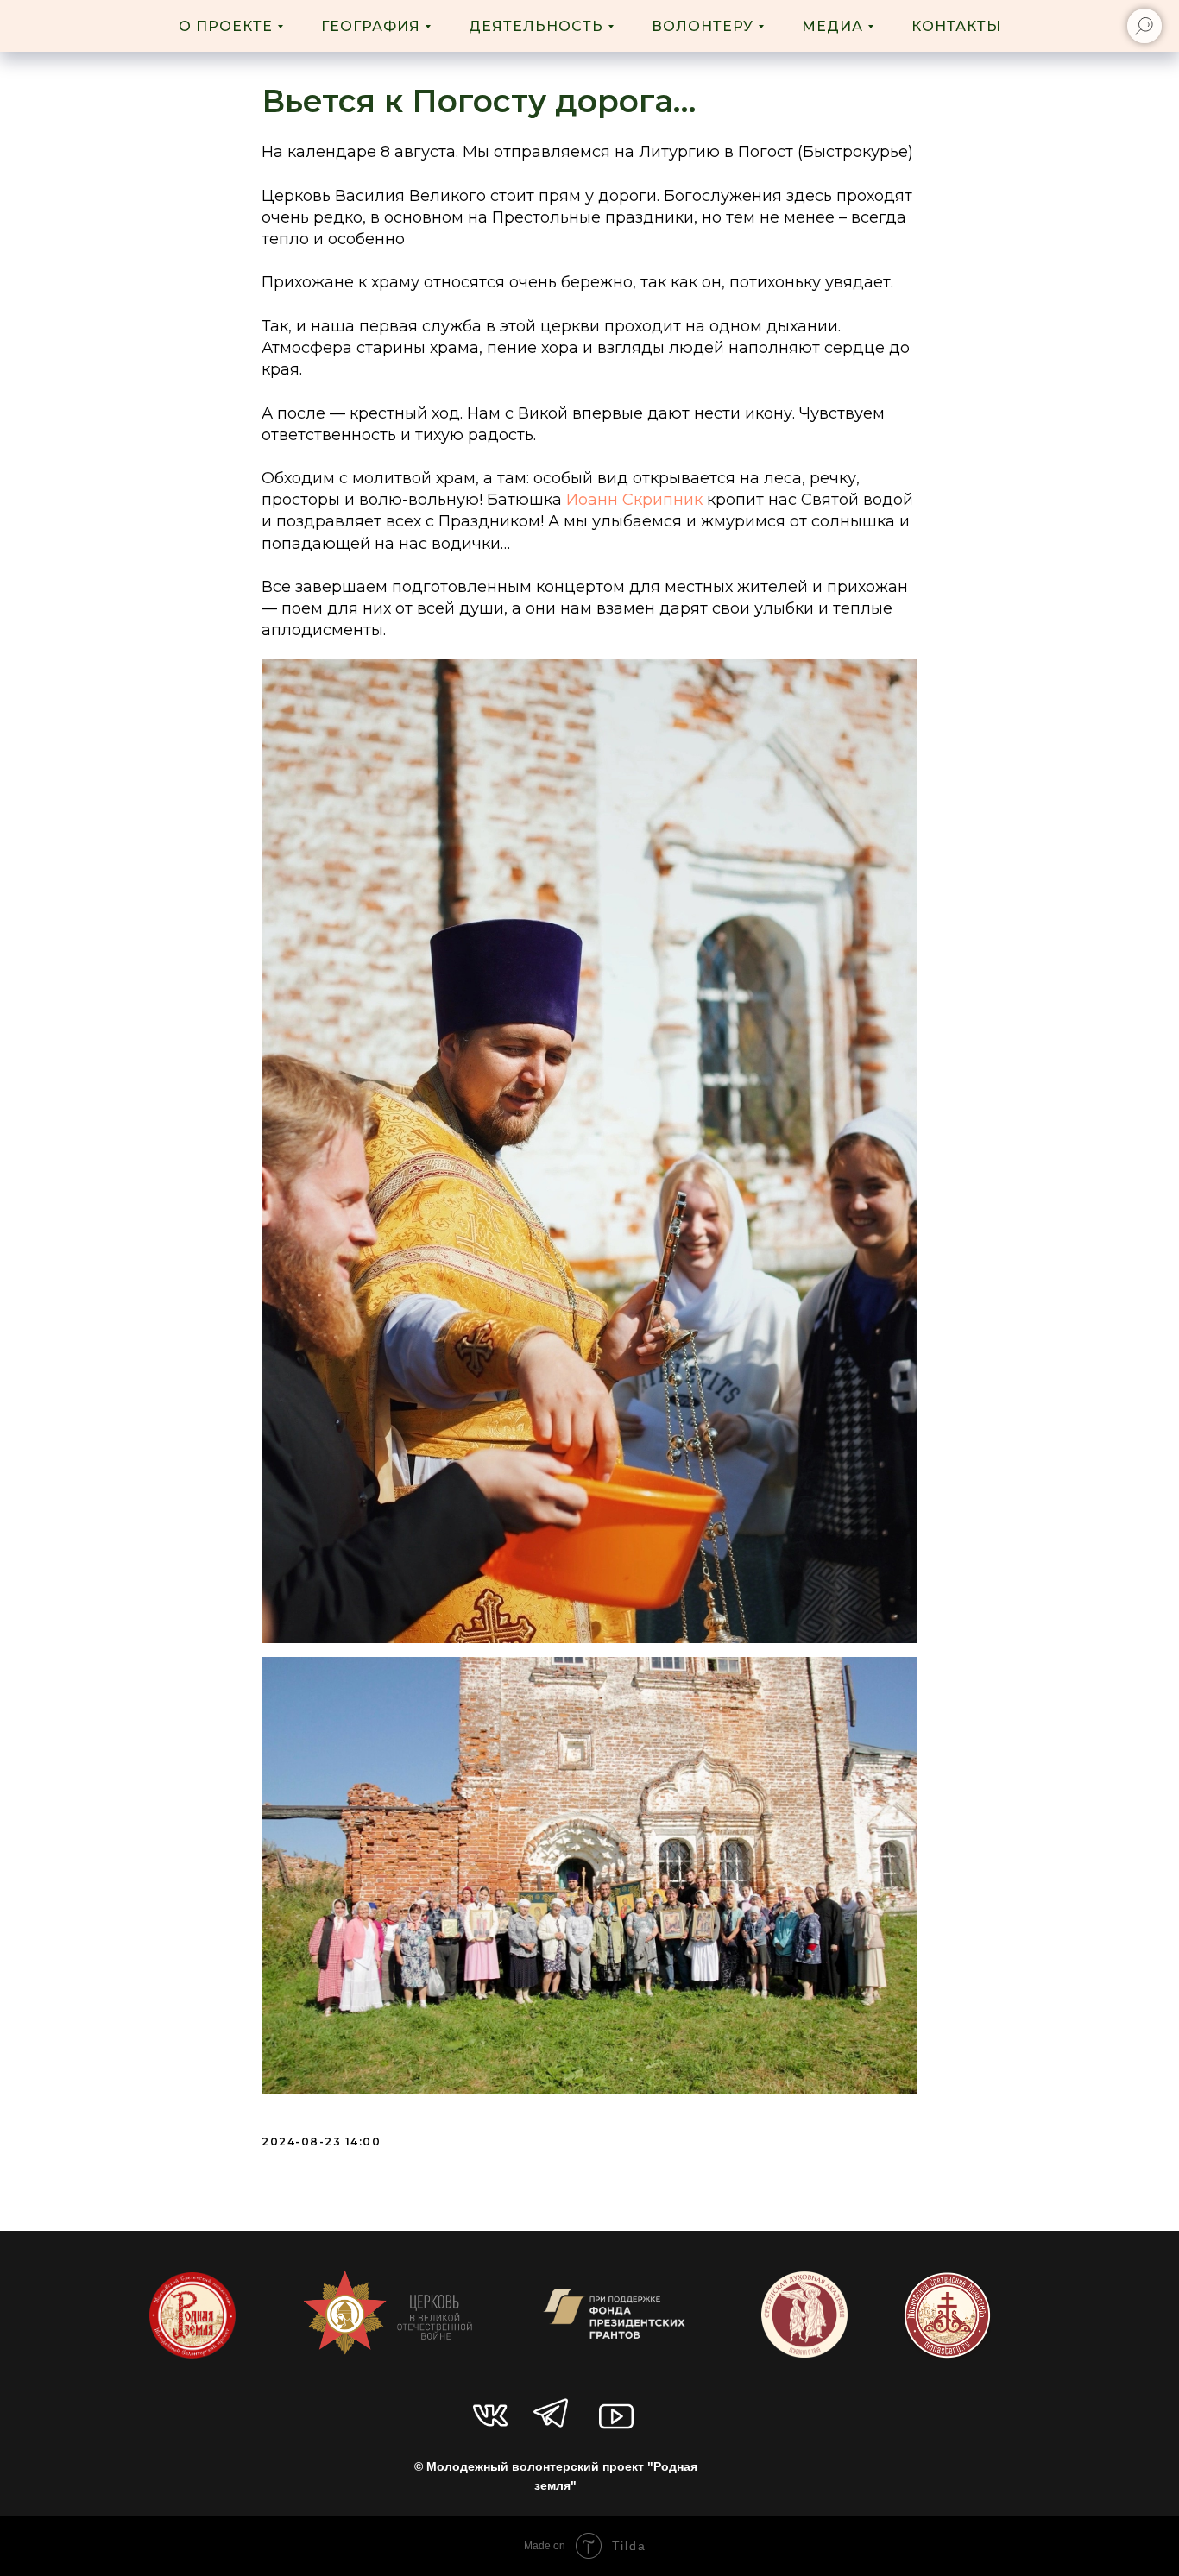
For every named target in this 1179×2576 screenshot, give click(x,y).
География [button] (371, 26)
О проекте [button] (226, 26)
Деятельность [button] (536, 26)
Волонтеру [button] (703, 26)
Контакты (956, 26)
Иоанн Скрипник (634, 500)
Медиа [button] (832, 26)
